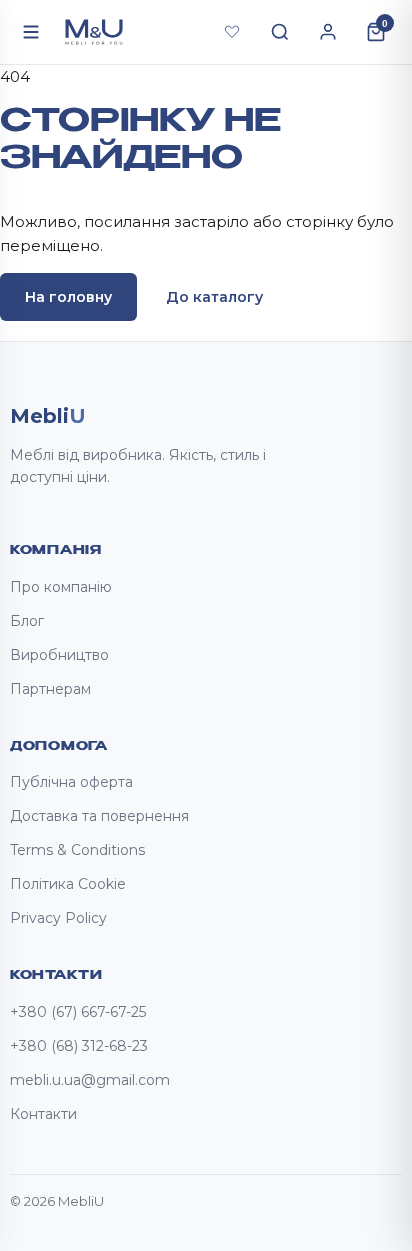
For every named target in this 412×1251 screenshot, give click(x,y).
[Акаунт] (328, 32)
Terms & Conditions (77, 850)
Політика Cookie (68, 884)
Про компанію (61, 587)
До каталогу (214, 297)
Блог (27, 621)
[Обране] (232, 32)
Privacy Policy (58, 918)
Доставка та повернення (99, 816)
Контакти (43, 1114)
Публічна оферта (71, 782)
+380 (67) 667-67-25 (78, 1012)
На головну (68, 297)
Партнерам (50, 689)
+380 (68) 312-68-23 (79, 1046)
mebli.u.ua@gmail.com (90, 1080)
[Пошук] (280, 32)
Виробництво (59, 655)
